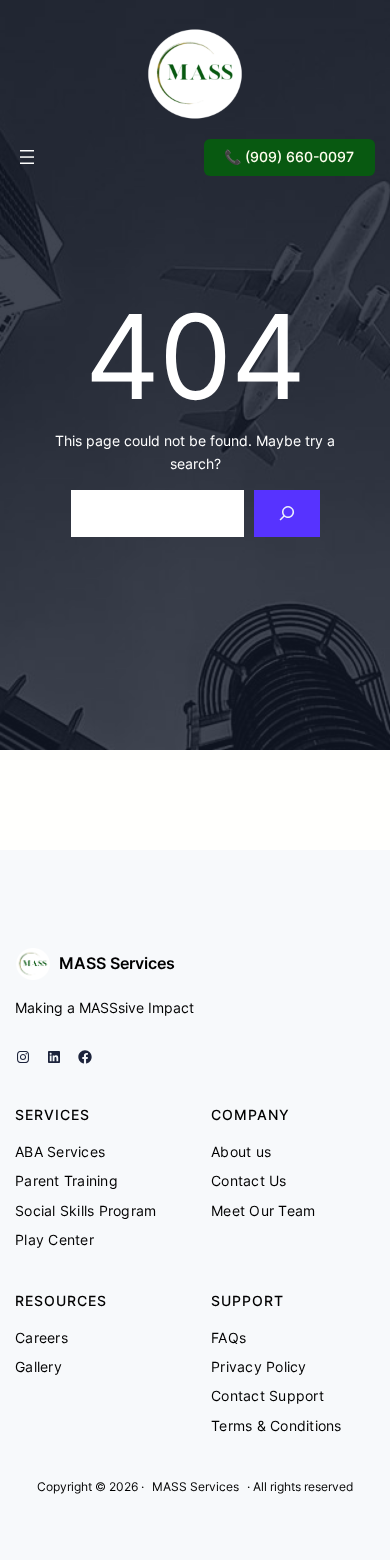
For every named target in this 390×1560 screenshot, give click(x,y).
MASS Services (117, 963)
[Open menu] (27, 157)
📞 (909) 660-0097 (289, 156)
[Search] (286, 513)
